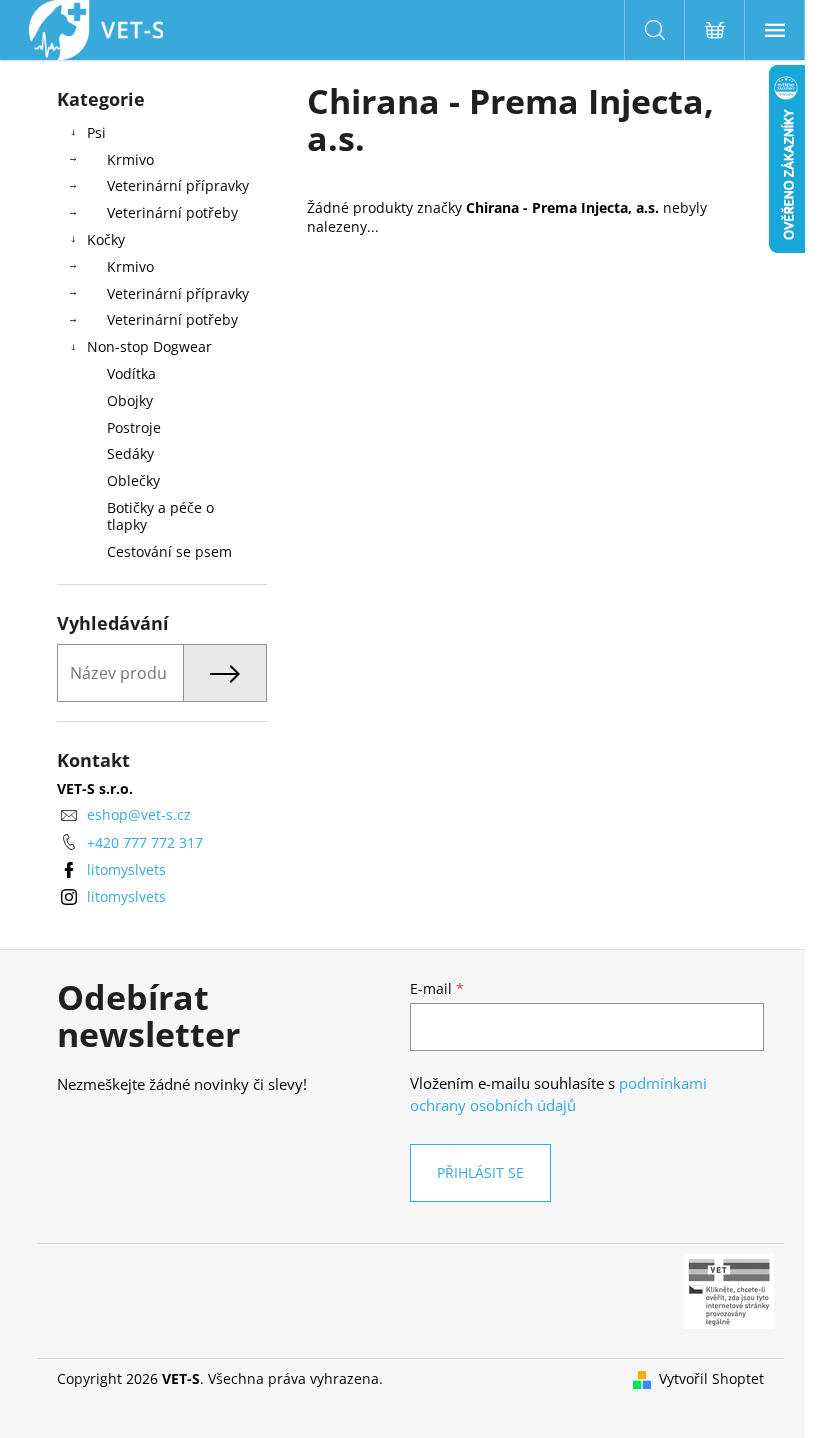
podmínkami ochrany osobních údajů (558, 1094)
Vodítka (131, 373)
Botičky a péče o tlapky (160, 516)
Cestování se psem (169, 551)
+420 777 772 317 (145, 842)
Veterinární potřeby (172, 212)
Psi (96, 132)
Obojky (130, 400)
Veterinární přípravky (178, 185)
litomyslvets (126, 869)
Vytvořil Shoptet (711, 1378)
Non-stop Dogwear (149, 346)
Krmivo (130, 159)
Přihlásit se (480, 1172)
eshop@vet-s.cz (139, 814)
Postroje (134, 427)
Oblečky (133, 480)
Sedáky (130, 453)
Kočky (106, 239)
